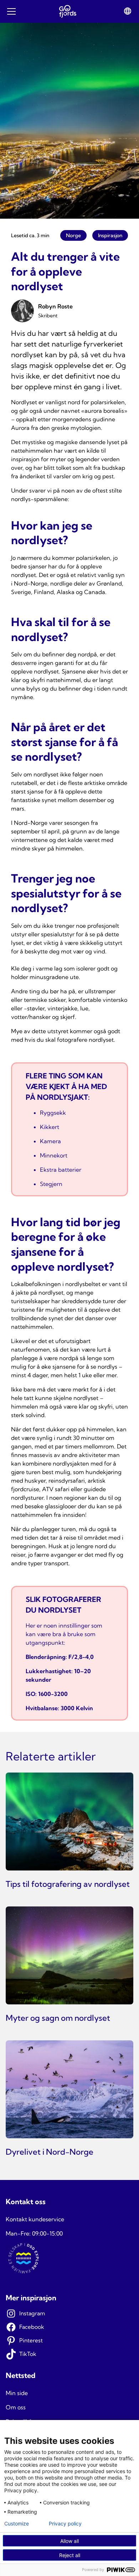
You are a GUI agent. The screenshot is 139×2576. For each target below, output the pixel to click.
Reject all (70, 2555)
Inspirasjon (110, 235)
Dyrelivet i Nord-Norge (50, 2152)
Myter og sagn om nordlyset (58, 2018)
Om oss (16, 2407)
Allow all (69, 2541)
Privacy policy (65, 2524)
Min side (17, 2393)
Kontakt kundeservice (35, 2219)
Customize (17, 2524)
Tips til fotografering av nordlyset (68, 1884)
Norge (73, 235)
